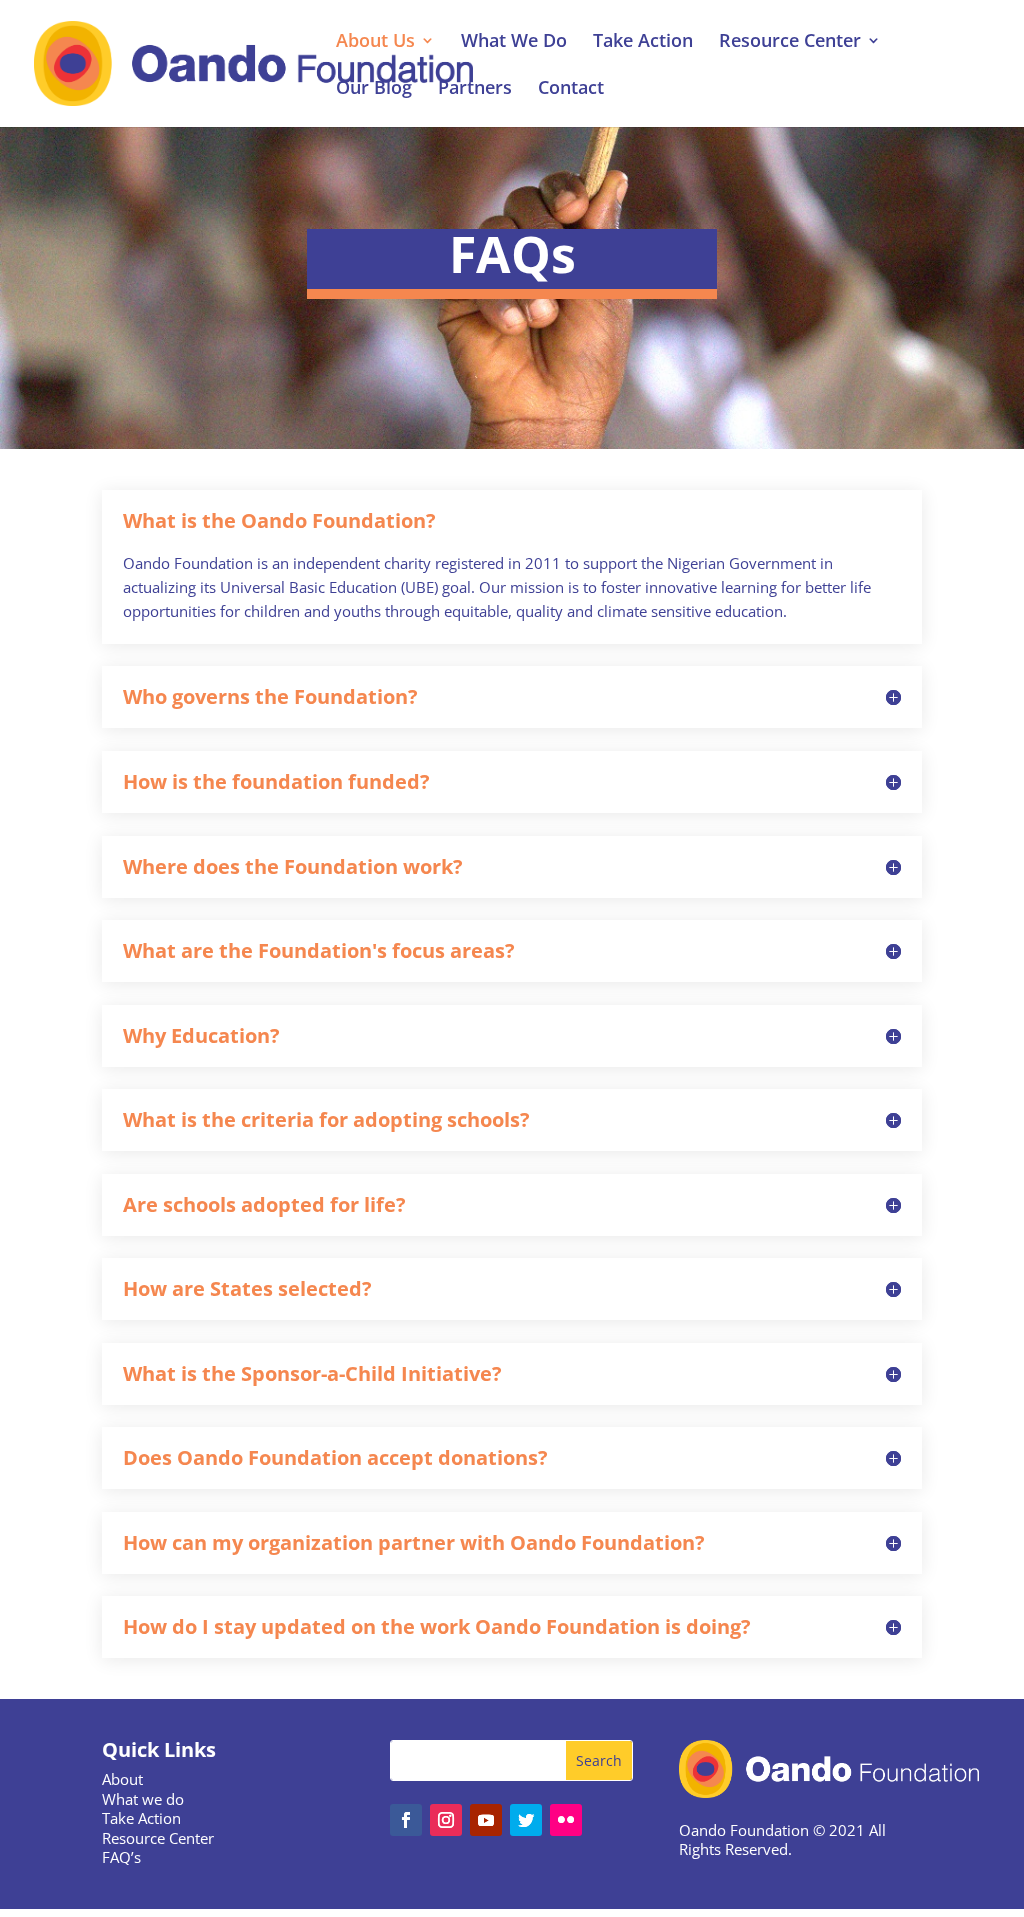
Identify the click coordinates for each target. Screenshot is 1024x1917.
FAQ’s (121, 1857)
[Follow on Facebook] (406, 1820)
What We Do (514, 42)
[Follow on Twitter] (526, 1820)
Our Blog (374, 89)
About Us (375, 42)
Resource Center (790, 42)
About (122, 1779)
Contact (571, 89)
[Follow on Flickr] (566, 1820)
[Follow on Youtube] (486, 1820)
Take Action (643, 42)
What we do (143, 1799)
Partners (475, 89)
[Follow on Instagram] (446, 1820)
